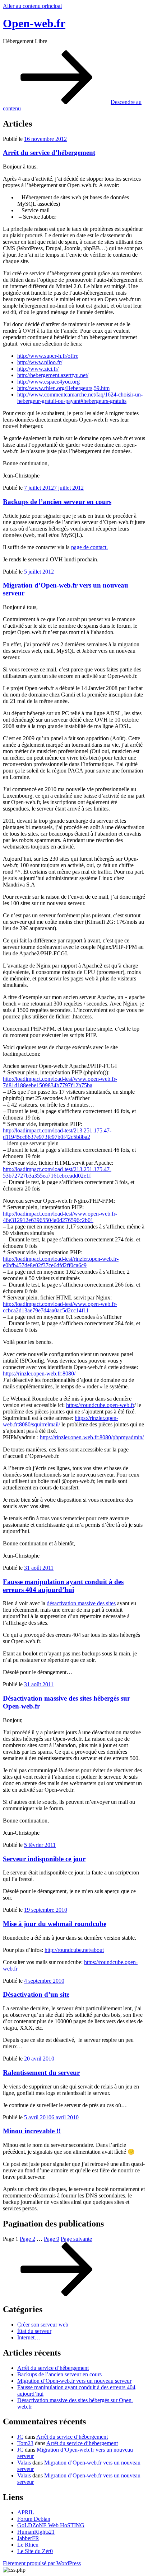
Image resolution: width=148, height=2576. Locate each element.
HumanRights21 (36, 2532)
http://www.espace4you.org (48, 382)
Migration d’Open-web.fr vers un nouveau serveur (74, 2381)
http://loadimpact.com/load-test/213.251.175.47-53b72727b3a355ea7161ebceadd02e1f (57, 1172)
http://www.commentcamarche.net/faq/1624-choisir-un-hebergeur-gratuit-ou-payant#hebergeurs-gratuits (80, 398)
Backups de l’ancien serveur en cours (57, 502)
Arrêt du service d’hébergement (49, 153)
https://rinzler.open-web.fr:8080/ (39, 1373)
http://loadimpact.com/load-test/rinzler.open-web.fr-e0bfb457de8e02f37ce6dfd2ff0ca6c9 (61, 1262)
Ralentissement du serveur (41, 2073)
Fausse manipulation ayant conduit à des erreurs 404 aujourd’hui (63, 1586)
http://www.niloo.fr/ (40, 362)
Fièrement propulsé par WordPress (42, 2563)
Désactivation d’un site (36, 1994)
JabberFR (28, 2538)
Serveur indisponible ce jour (44, 1859)
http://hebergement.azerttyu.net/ (53, 375)
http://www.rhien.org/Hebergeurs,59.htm (63, 388)
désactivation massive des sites (81, 1603)
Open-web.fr (34, 23)
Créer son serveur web (43, 2325)
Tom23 (25, 2443)
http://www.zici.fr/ (38, 369)
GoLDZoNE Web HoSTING (51, 2525)
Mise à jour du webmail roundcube (55, 1924)
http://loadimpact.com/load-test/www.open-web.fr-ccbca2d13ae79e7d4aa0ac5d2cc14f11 (60, 1307)
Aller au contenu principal (32, 6)
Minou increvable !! (32, 2131)
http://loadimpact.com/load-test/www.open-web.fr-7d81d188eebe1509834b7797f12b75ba (60, 1082)
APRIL (26, 2512)
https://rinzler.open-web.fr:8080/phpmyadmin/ (92, 1437)
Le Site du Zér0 (35, 2551)
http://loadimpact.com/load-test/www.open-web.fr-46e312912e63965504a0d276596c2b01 (60, 1217)
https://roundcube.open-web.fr (100, 1405)
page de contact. (89, 547)
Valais (24, 2463)
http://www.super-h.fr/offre (48, 356)
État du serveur (34, 2331)
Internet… (29, 2337)
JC (20, 2437)
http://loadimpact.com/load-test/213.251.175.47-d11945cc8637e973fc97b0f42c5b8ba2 (57, 1134)
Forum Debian (34, 2519)
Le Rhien (28, 2545)
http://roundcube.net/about (74, 1950)
